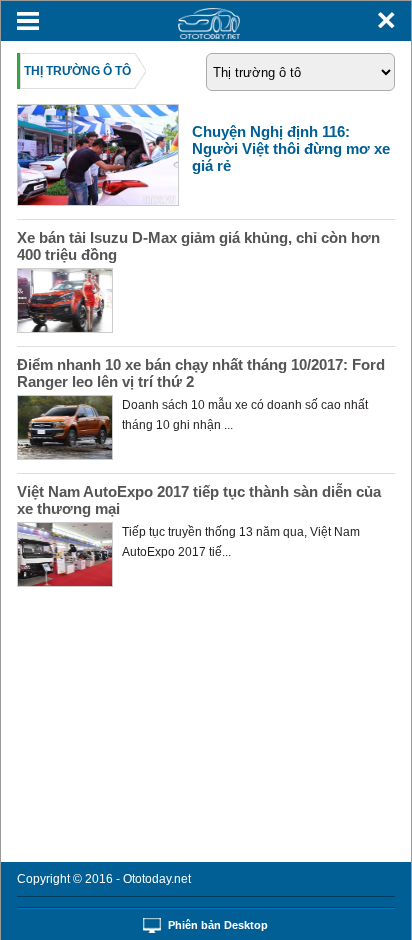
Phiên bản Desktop (218, 925)
